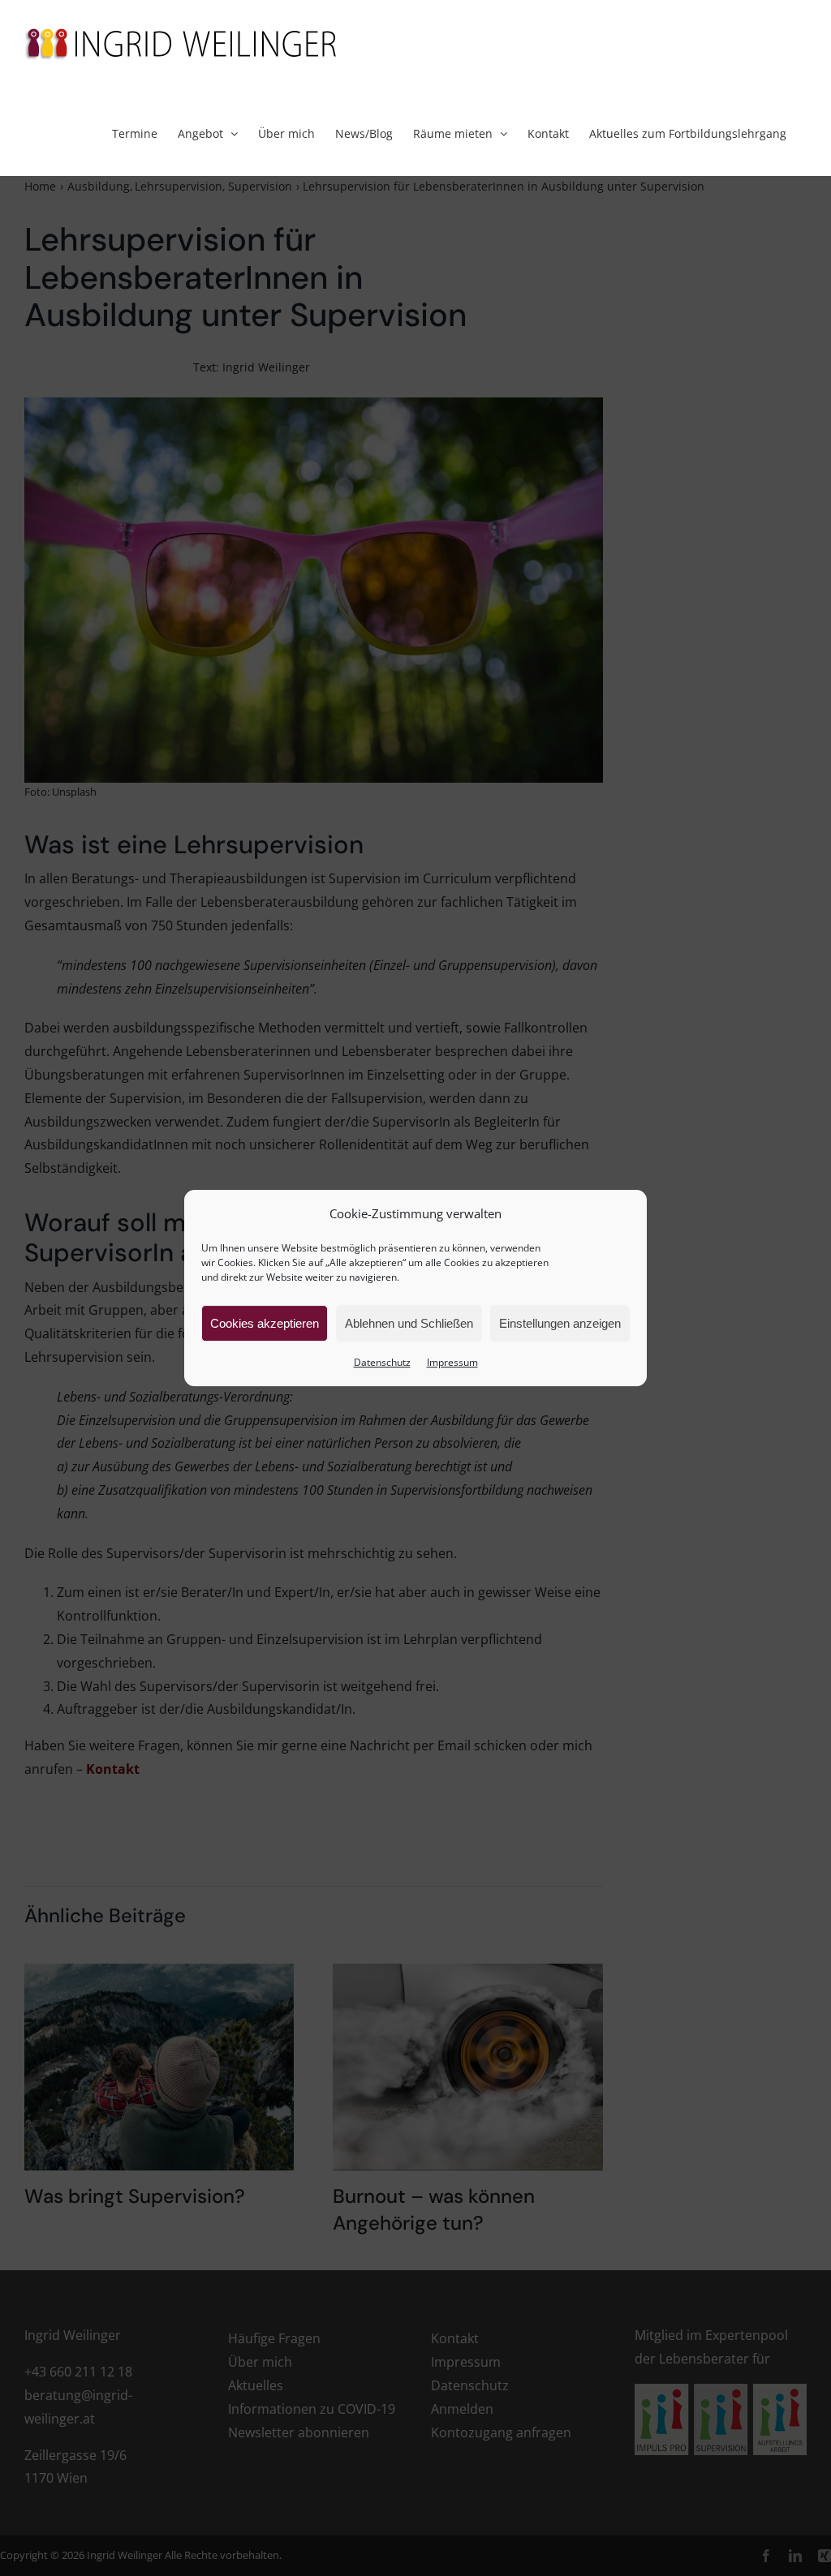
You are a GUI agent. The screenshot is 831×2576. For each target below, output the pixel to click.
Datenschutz (382, 1362)
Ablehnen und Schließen (409, 1323)
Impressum (452, 1362)
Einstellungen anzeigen (560, 1323)
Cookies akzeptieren (265, 1323)
